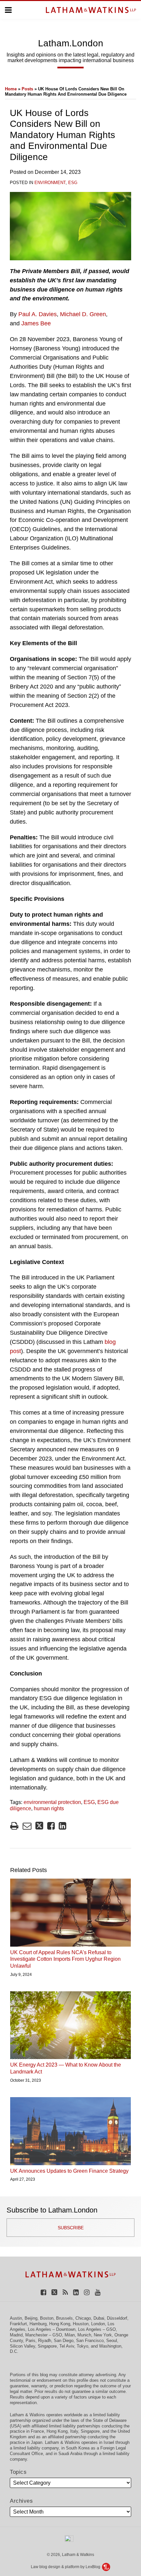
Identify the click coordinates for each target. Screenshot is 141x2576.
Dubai (99, 2318)
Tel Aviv (67, 2346)
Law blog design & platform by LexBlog (66, 2567)
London (98, 2324)
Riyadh (45, 2341)
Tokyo (82, 2346)
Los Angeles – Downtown (52, 2329)
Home (11, 89)
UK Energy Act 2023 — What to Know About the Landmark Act (66, 2068)
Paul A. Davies (38, 314)
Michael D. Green (83, 314)
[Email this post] (27, 1826)
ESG (73, 183)
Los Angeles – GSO (97, 2329)
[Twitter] (54, 2292)
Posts (27, 89)
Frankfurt (18, 2324)
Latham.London (71, 43)
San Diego (64, 2341)
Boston (47, 2318)
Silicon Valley (22, 2346)
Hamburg (38, 2324)
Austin (16, 2318)
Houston (81, 2324)
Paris (30, 2341)
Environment (50, 183)
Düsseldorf (117, 2318)
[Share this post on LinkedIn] (62, 1826)
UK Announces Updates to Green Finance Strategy (69, 2171)
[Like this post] (51, 1826)
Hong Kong (60, 2324)
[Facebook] (43, 2292)
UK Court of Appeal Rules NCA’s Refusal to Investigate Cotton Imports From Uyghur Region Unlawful (65, 1959)
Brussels (64, 2318)
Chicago (83, 2318)
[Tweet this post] (39, 1826)
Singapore (47, 2346)
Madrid (16, 2335)
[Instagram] (87, 2292)
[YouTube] (98, 2292)
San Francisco (90, 2341)
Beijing (31, 2318)
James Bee (36, 323)
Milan (70, 2335)
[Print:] (14, 1826)
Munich (84, 2335)
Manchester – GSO (44, 2335)
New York (103, 2335)
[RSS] (65, 2292)
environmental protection (52, 1802)
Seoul (112, 2341)
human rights (49, 1808)
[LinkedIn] (76, 2292)
